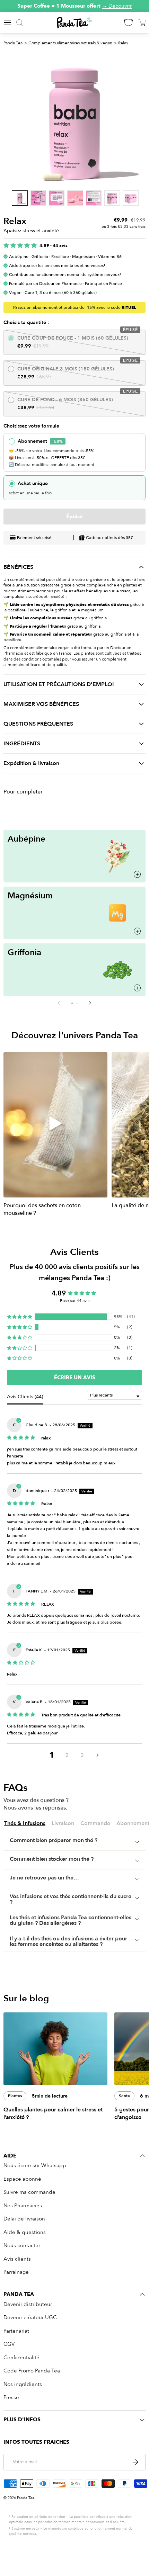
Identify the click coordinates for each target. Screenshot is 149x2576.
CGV (9, 2344)
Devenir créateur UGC (30, 2317)
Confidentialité (21, 2358)
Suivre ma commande (29, 2192)
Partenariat (16, 2331)
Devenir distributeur (28, 2304)
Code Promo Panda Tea (32, 2371)
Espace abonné (22, 2179)
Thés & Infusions (25, 1824)
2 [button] (67, 1755)
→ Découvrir (117, 6)
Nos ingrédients (23, 2384)
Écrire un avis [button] (75, 1377)
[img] (21, 1437)
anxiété (58, 596)
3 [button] (82, 1755)
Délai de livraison (24, 2219)
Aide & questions (25, 2232)
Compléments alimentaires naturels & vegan (70, 43)
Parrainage (16, 2272)
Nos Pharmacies (23, 2206)
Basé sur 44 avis (75, 1301)
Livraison (63, 1824)
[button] (72, 1003)
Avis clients (17, 2259)
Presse (11, 2397)
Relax (123, 43)
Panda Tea (13, 43)
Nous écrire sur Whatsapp (35, 2165)
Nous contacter (22, 2245)
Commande (95, 1824)
